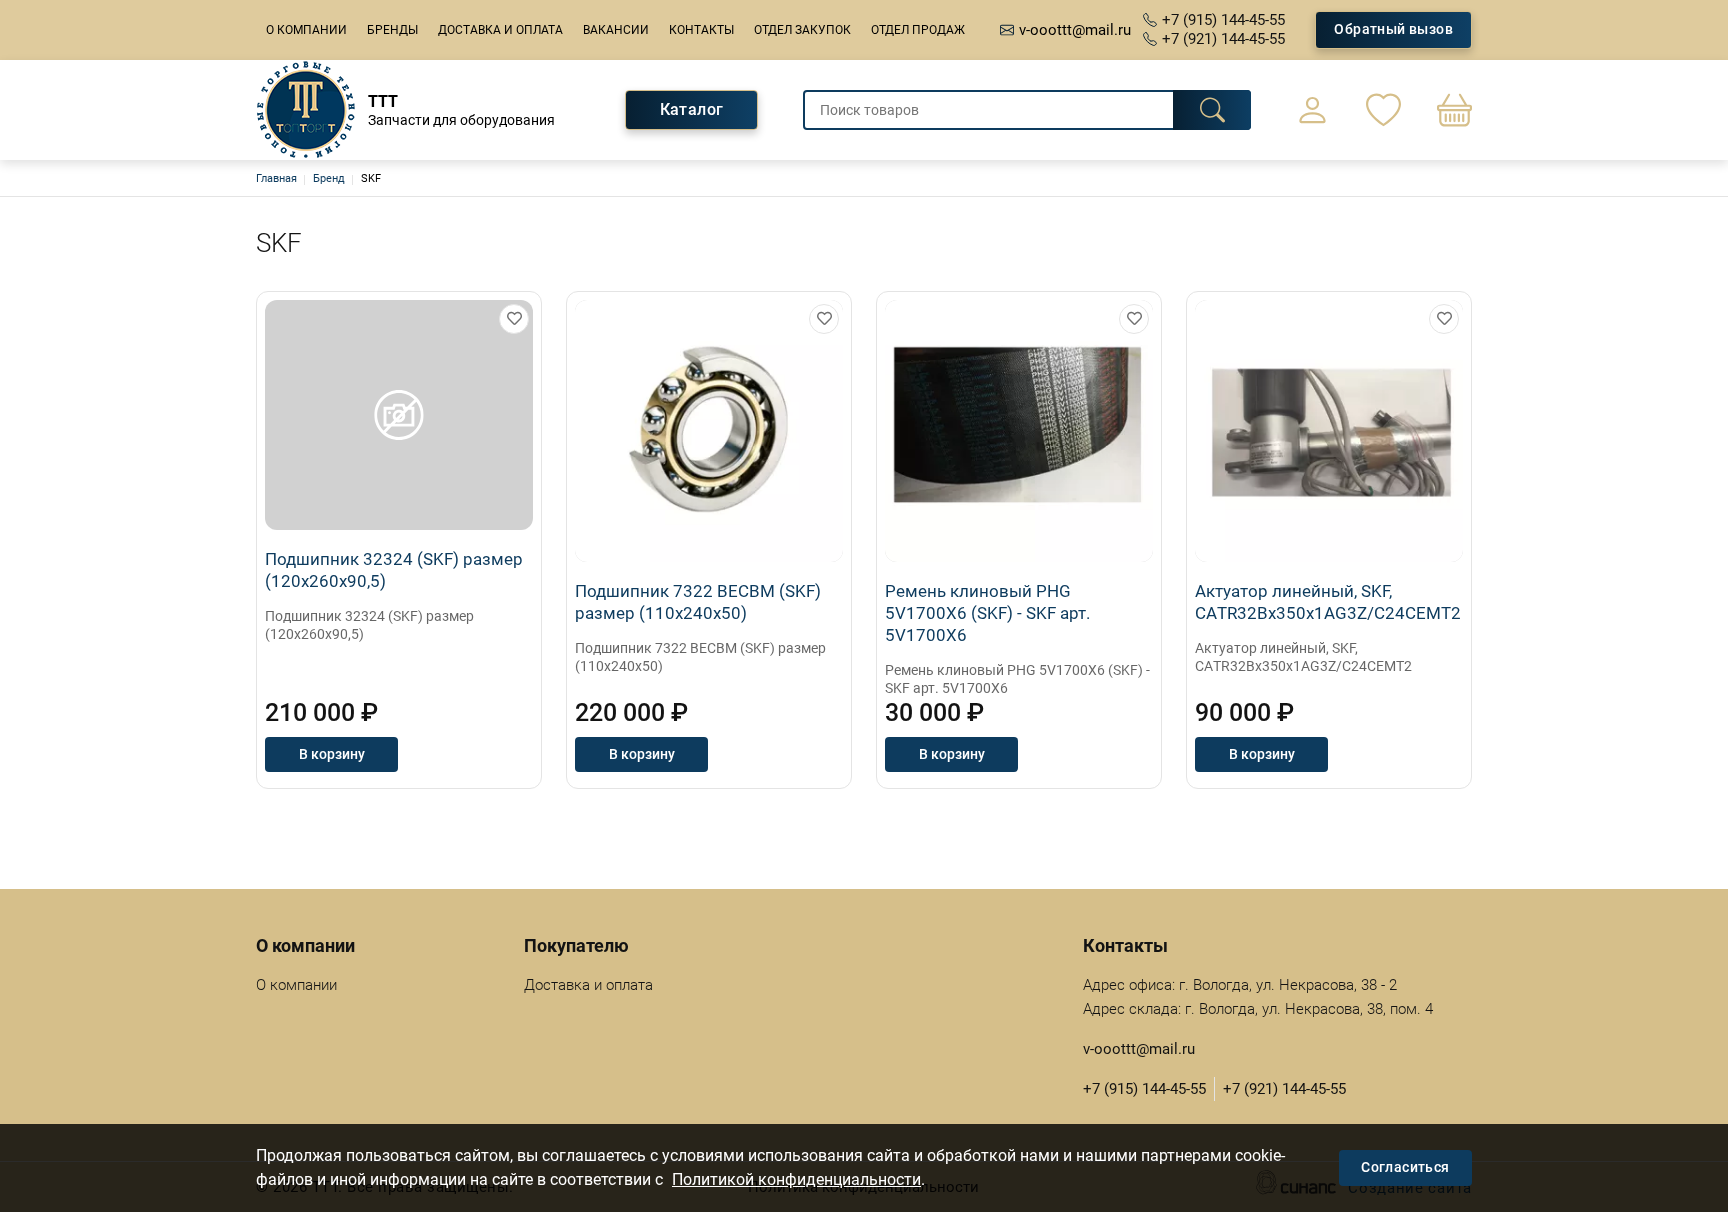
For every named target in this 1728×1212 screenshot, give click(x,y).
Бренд (329, 178)
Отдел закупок (802, 30)
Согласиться (1405, 1167)
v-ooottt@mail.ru (1075, 30)
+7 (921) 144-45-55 (1223, 39)
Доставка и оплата (500, 30)
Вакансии (616, 30)
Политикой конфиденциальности (796, 1179)
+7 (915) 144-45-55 (1223, 20)
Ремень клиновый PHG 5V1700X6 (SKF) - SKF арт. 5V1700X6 (987, 613)
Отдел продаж (918, 30)
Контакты (701, 30)
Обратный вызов (1393, 29)
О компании (306, 30)
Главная (276, 178)
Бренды (392, 30)
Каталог (692, 109)
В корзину (332, 754)
